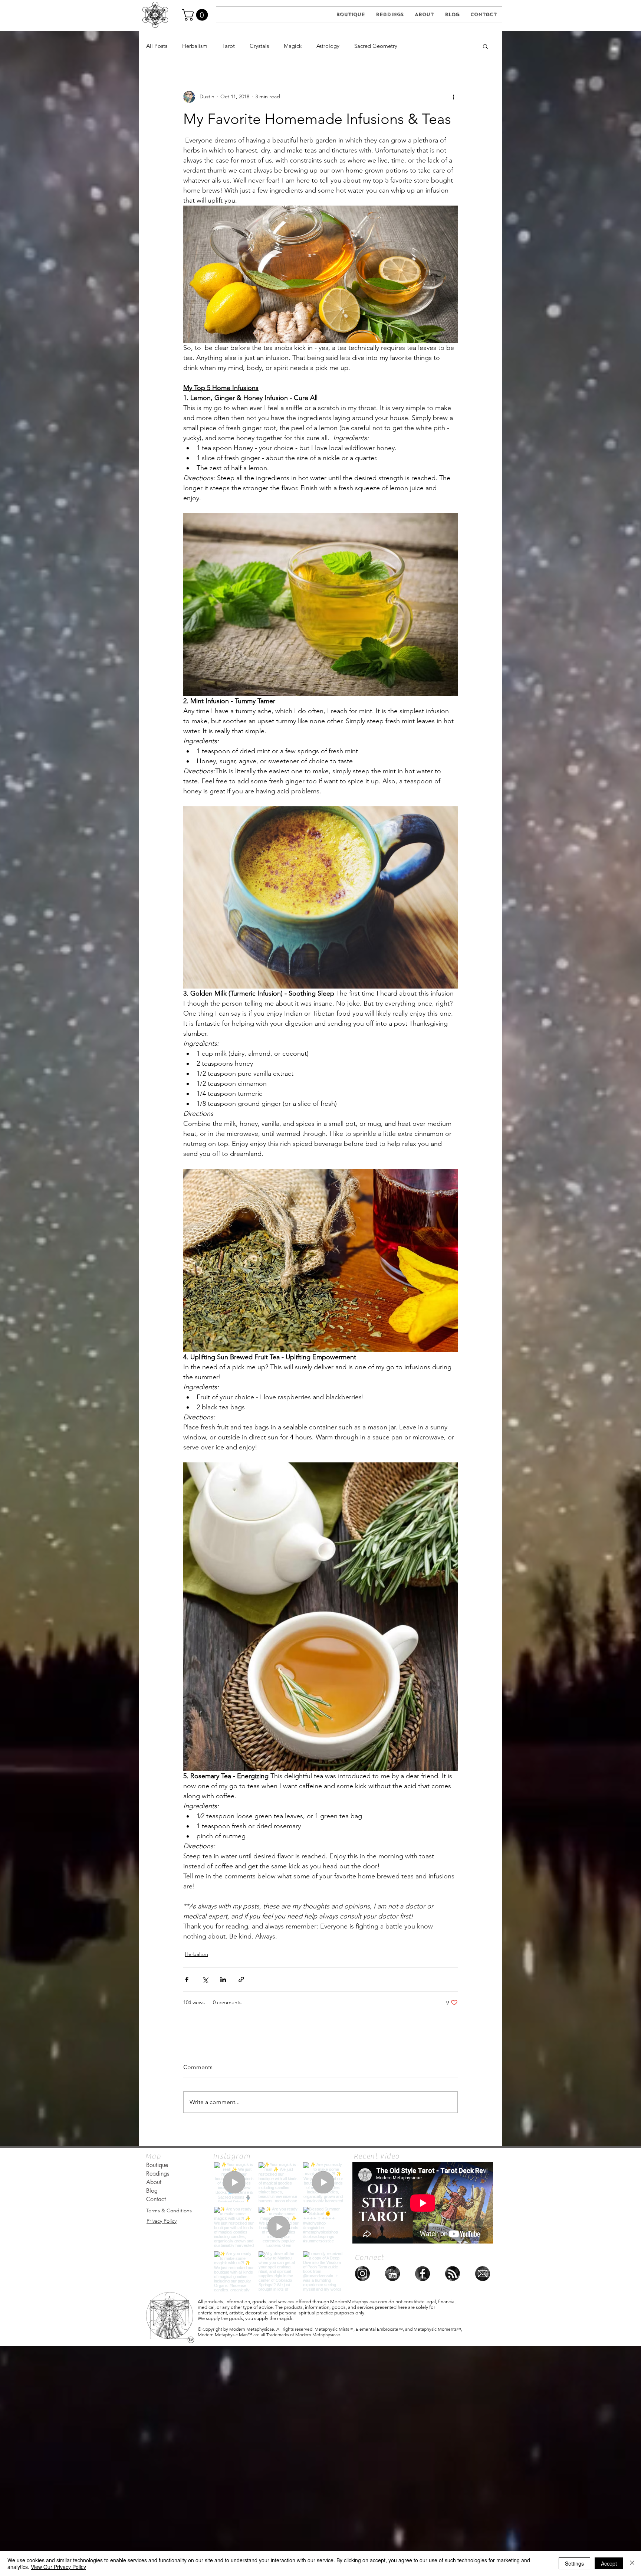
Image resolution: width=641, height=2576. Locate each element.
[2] (483, 2274)
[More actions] (453, 97)
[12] (392, 2274)
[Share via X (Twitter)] (205, 1979)
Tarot (229, 46)
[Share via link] (241, 1979)
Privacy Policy (162, 2221)
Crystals (259, 46)
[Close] (632, 2563)
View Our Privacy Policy (58, 2567)
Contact (156, 2199)
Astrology (328, 46)
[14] (453, 2274)
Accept (609, 2563)
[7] (362, 2274)
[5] (423, 2274)
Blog (152, 2191)
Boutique (157, 2165)
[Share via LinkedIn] (223, 1979)
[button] (196, 15)
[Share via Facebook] (187, 1979)
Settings (574, 2563)
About (154, 2182)
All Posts (157, 46)
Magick (293, 46)
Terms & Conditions (169, 2210)
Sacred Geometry (376, 46)
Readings (158, 2174)
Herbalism (195, 46)
